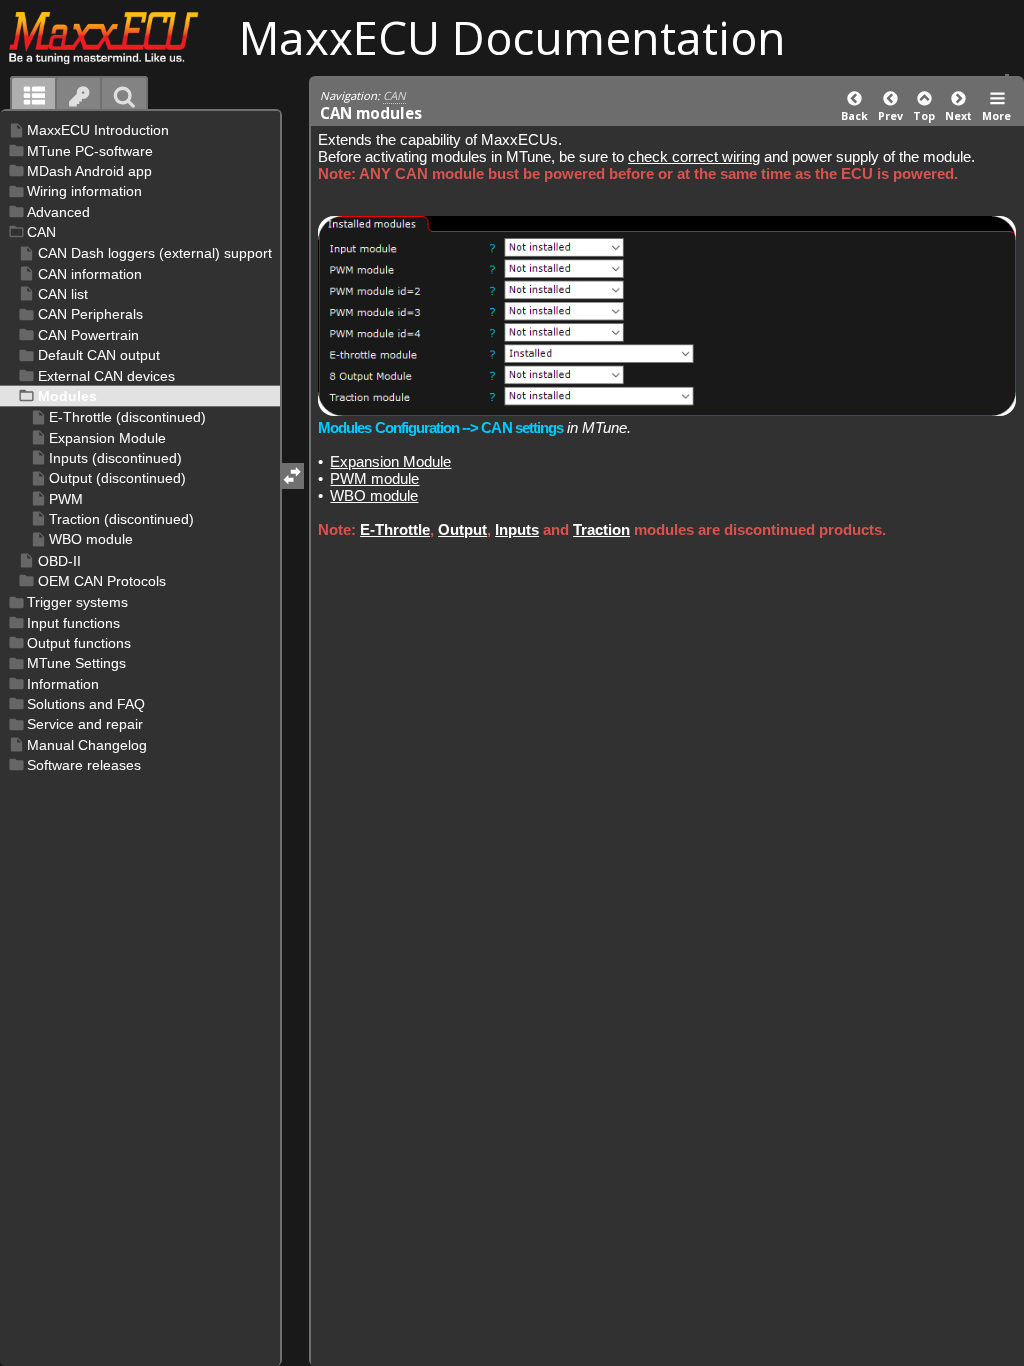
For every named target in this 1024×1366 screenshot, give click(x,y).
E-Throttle (395, 529)
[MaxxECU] (114, 37)
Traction (601, 529)
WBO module (374, 495)
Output (462, 529)
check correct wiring (694, 156)
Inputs (517, 529)
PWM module (374, 478)
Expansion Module (390, 461)
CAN (394, 95)
